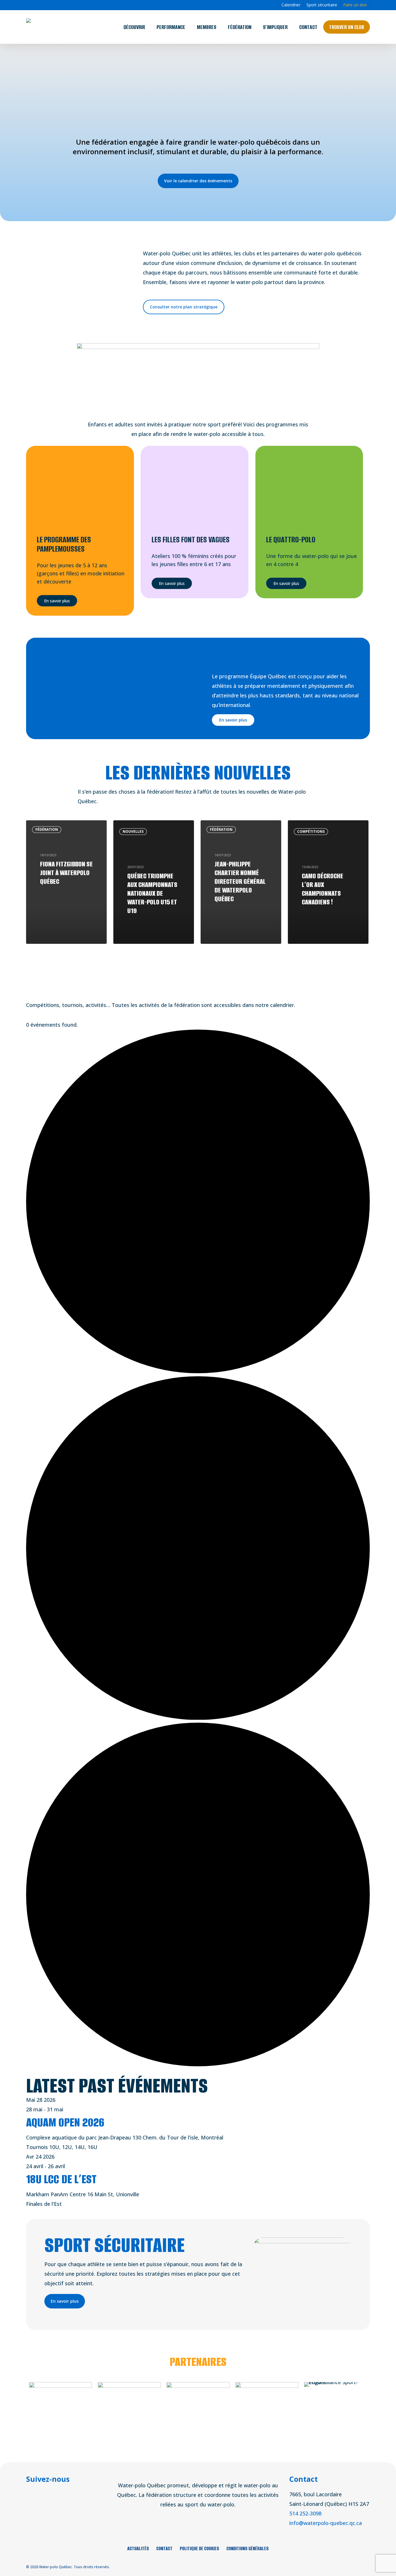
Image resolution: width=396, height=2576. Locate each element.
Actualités (138, 2548)
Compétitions (311, 831)
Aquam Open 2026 (65, 2122)
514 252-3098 (305, 2513)
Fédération (47, 829)
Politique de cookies (199, 2548)
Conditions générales (248, 2548)
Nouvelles (133, 831)
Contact (164, 2548)
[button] (198, 181)
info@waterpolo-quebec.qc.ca (326, 2523)
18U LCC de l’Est (61, 2179)
